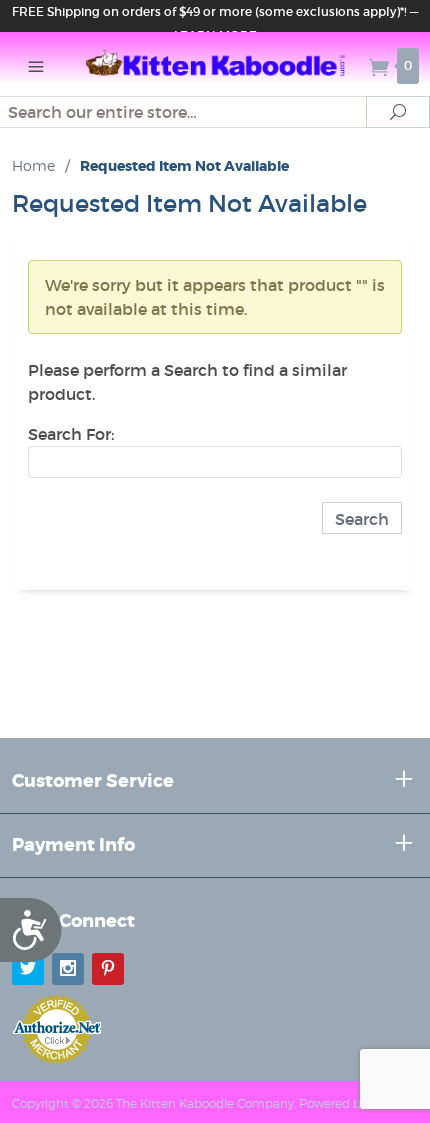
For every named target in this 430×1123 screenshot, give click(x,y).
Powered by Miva (348, 1103)
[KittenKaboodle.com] (215, 64)
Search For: (71, 434)
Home (33, 165)
